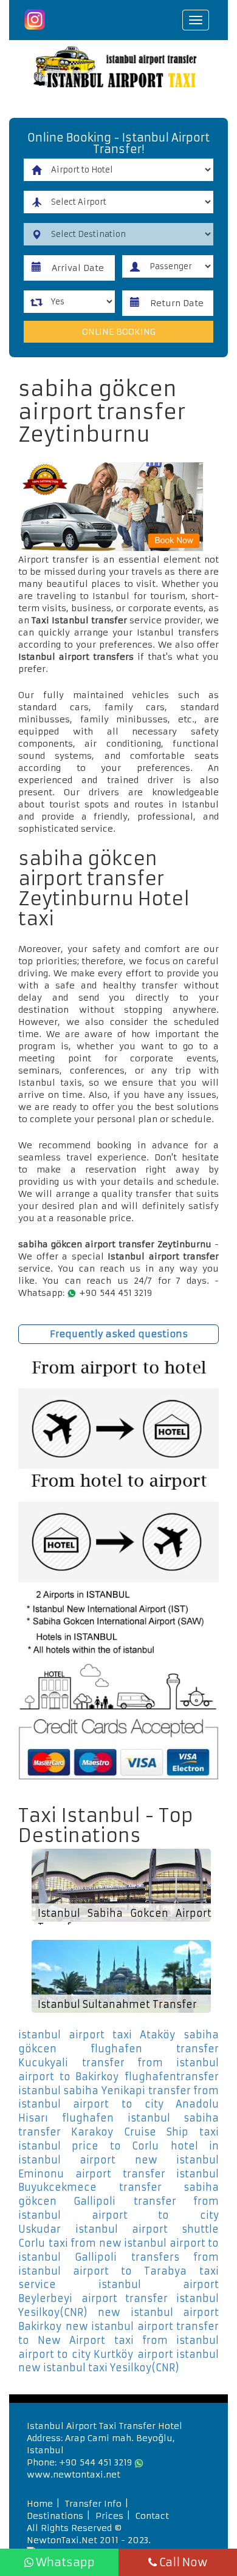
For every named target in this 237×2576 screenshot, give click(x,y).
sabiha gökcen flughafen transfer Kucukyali (118, 2049)
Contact (152, 2516)
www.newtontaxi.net (74, 2475)
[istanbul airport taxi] (118, 69)
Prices (109, 2516)
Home (40, 2504)
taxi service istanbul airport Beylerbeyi (118, 2285)
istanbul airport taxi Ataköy (97, 2035)
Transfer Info (93, 2504)
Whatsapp (64, 2562)
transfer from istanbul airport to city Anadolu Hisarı (118, 2105)
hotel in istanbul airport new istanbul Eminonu (118, 2160)
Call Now (182, 2562)
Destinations (55, 2516)
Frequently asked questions (119, 1334)
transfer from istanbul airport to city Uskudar (118, 2215)
